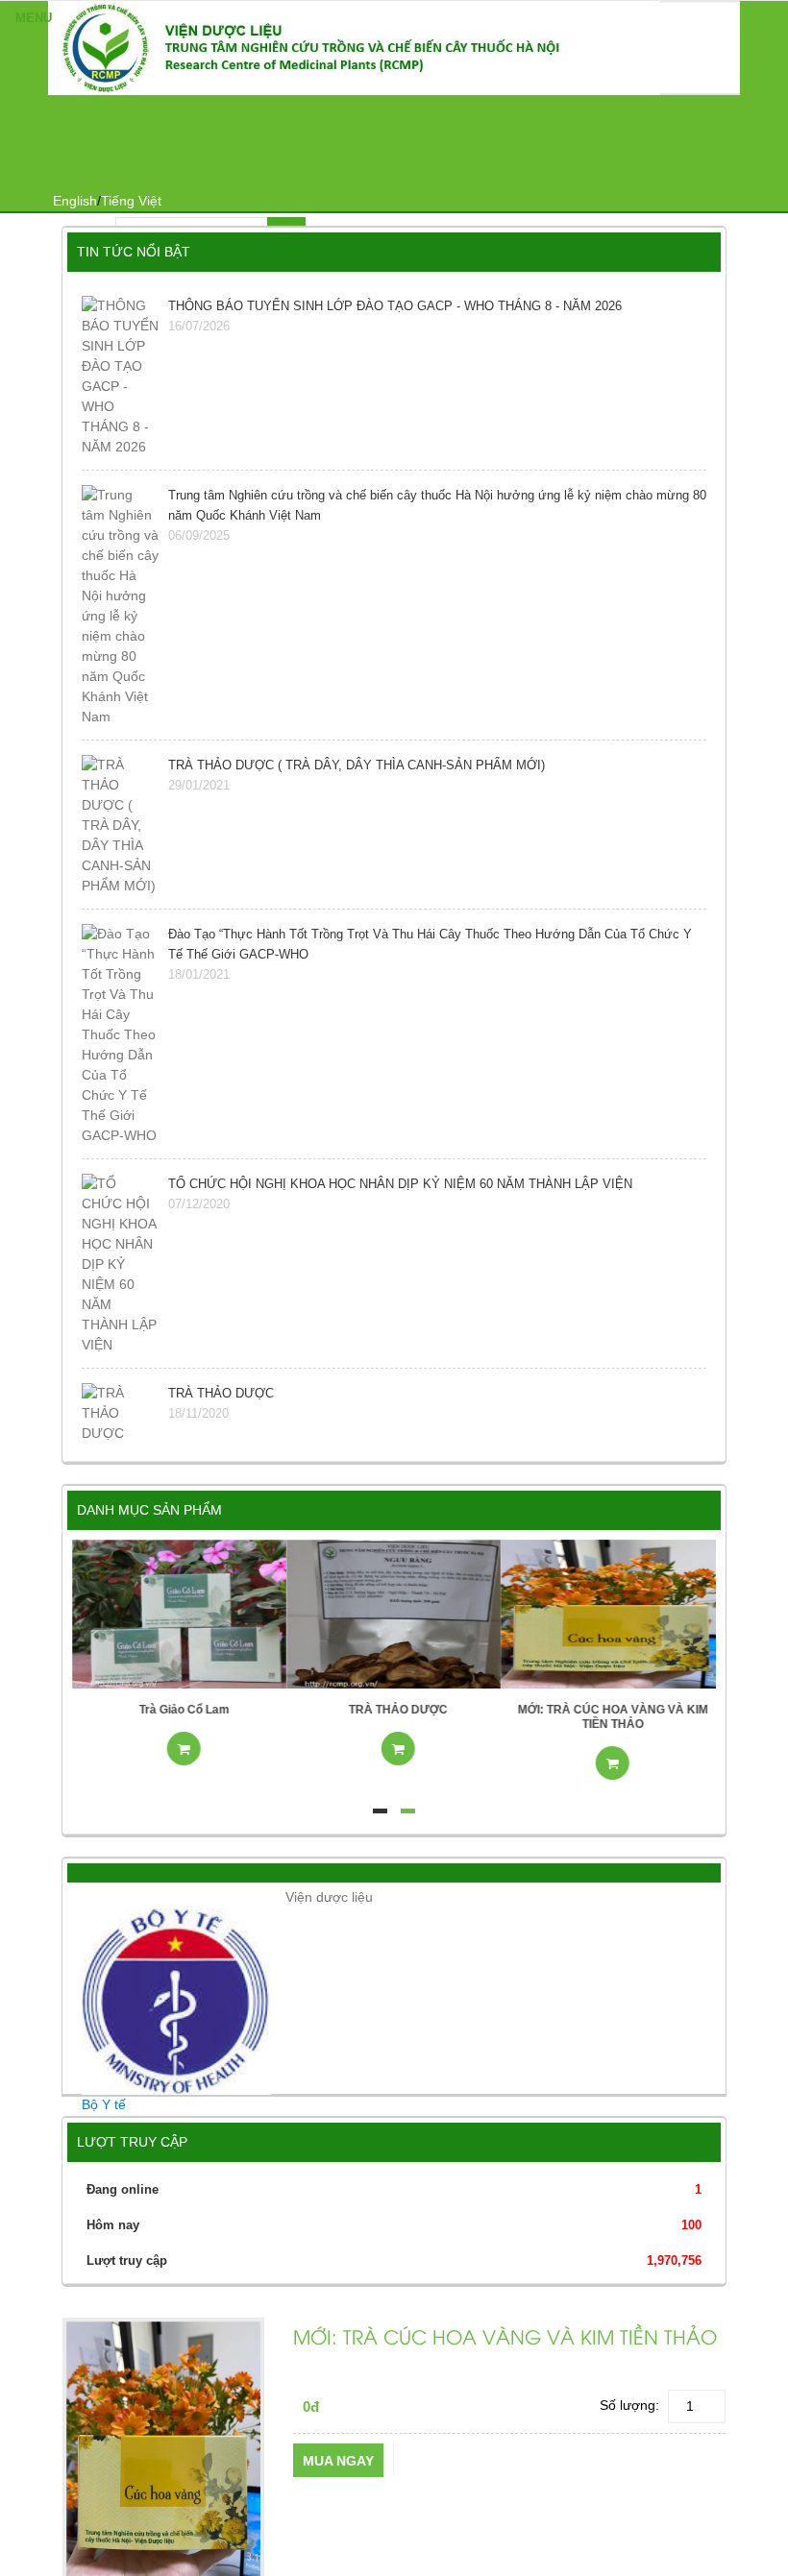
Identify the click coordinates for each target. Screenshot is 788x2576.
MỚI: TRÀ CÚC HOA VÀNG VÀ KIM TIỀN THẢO (608, 1717)
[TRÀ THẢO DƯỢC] (394, 1613)
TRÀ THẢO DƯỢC (394, 1710)
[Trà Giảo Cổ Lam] (179, 1613)
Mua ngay (338, 2461)
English (75, 201)
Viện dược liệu (329, 1897)
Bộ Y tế (104, 2104)
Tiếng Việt (131, 201)
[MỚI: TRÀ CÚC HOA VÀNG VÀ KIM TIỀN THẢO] (608, 1613)
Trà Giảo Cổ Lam (180, 1710)
